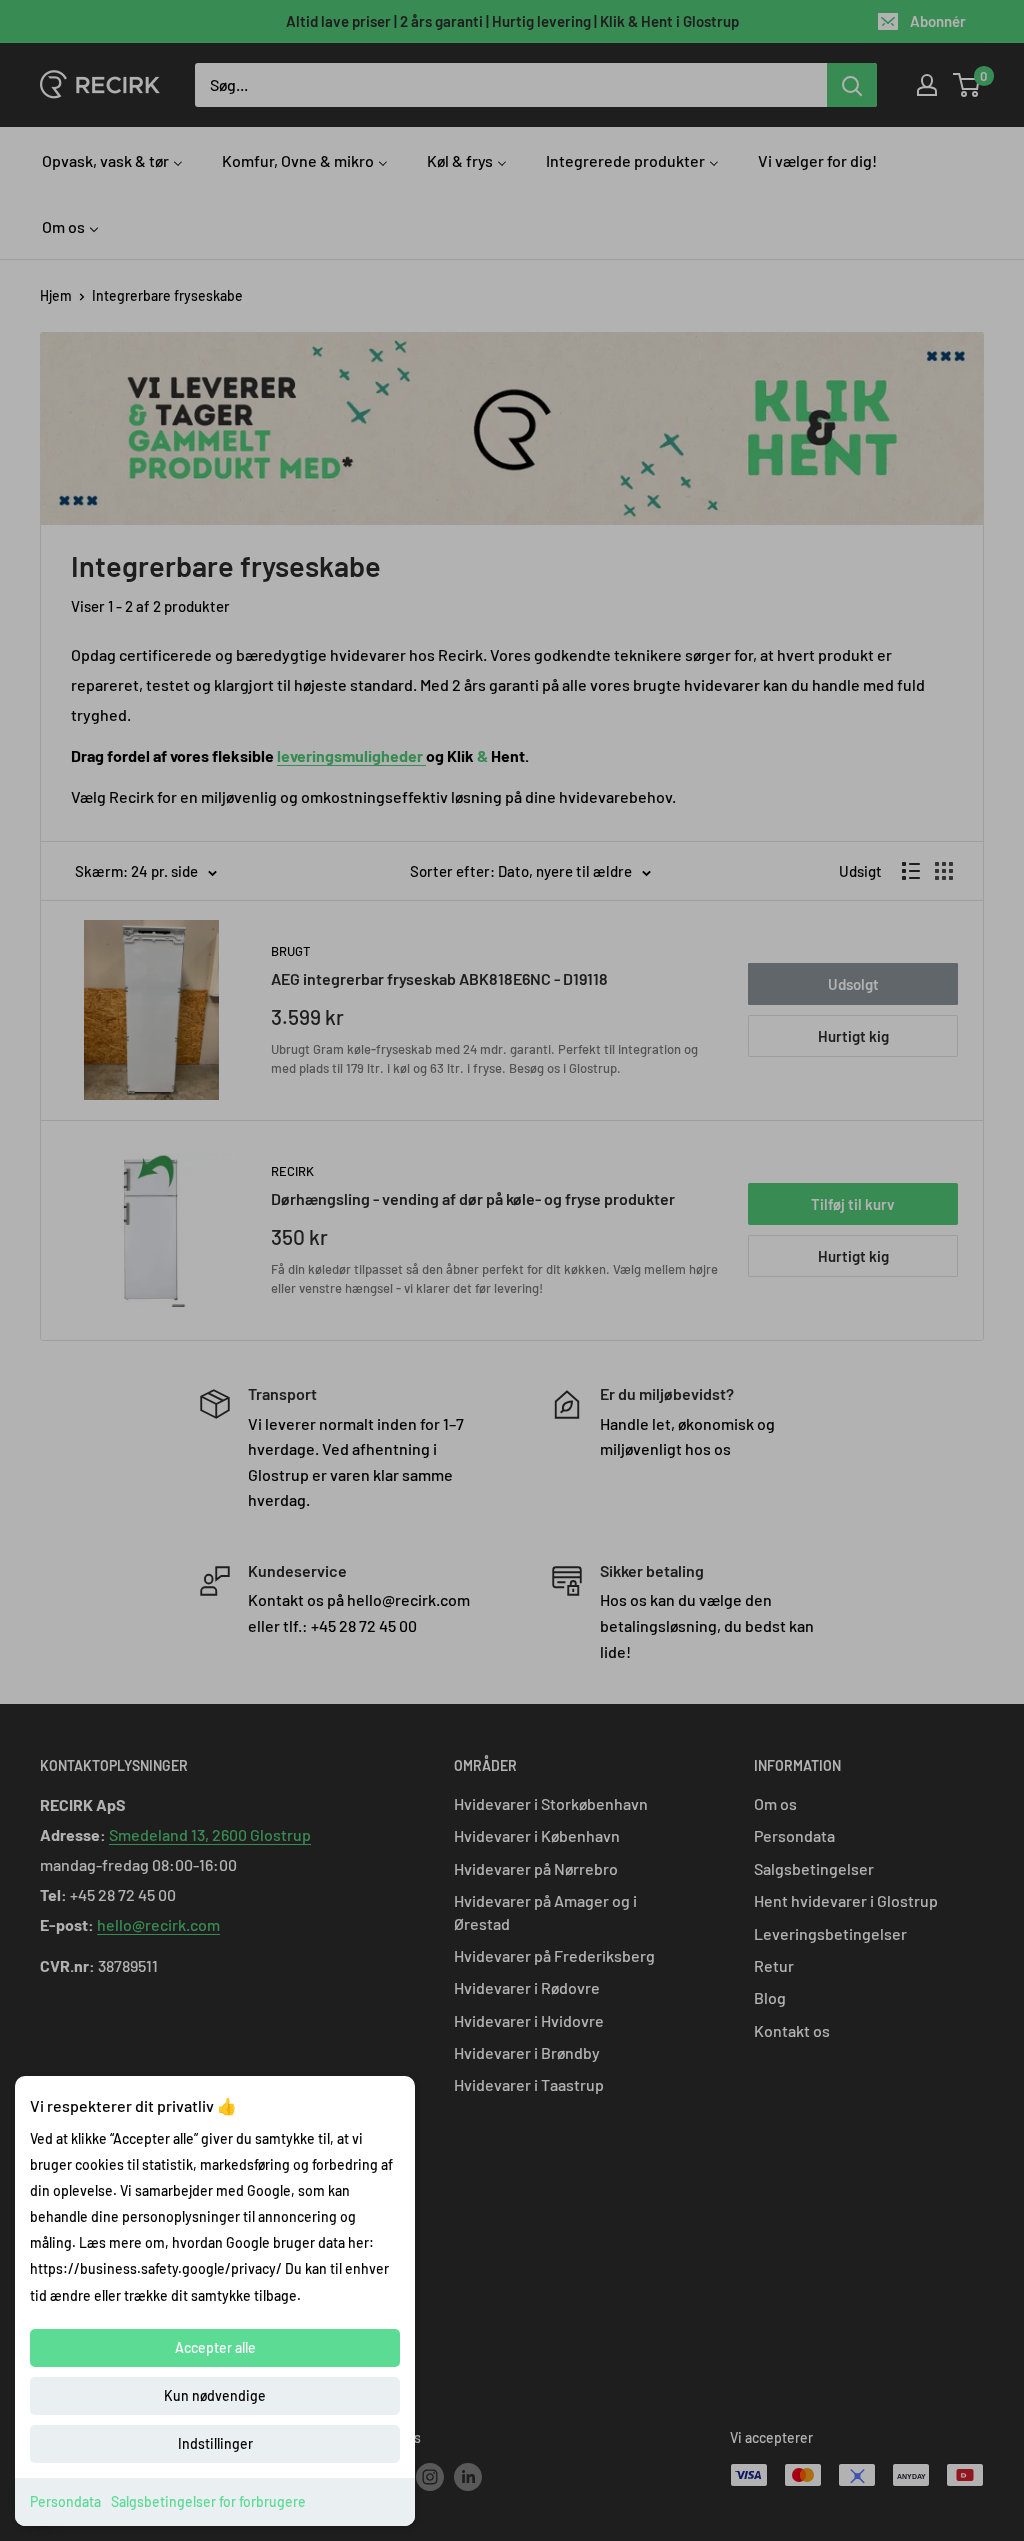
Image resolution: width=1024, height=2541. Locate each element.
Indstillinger (215, 2443)
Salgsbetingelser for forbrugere (208, 2501)
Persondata (65, 2501)
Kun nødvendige (215, 2395)
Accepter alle (215, 2347)
